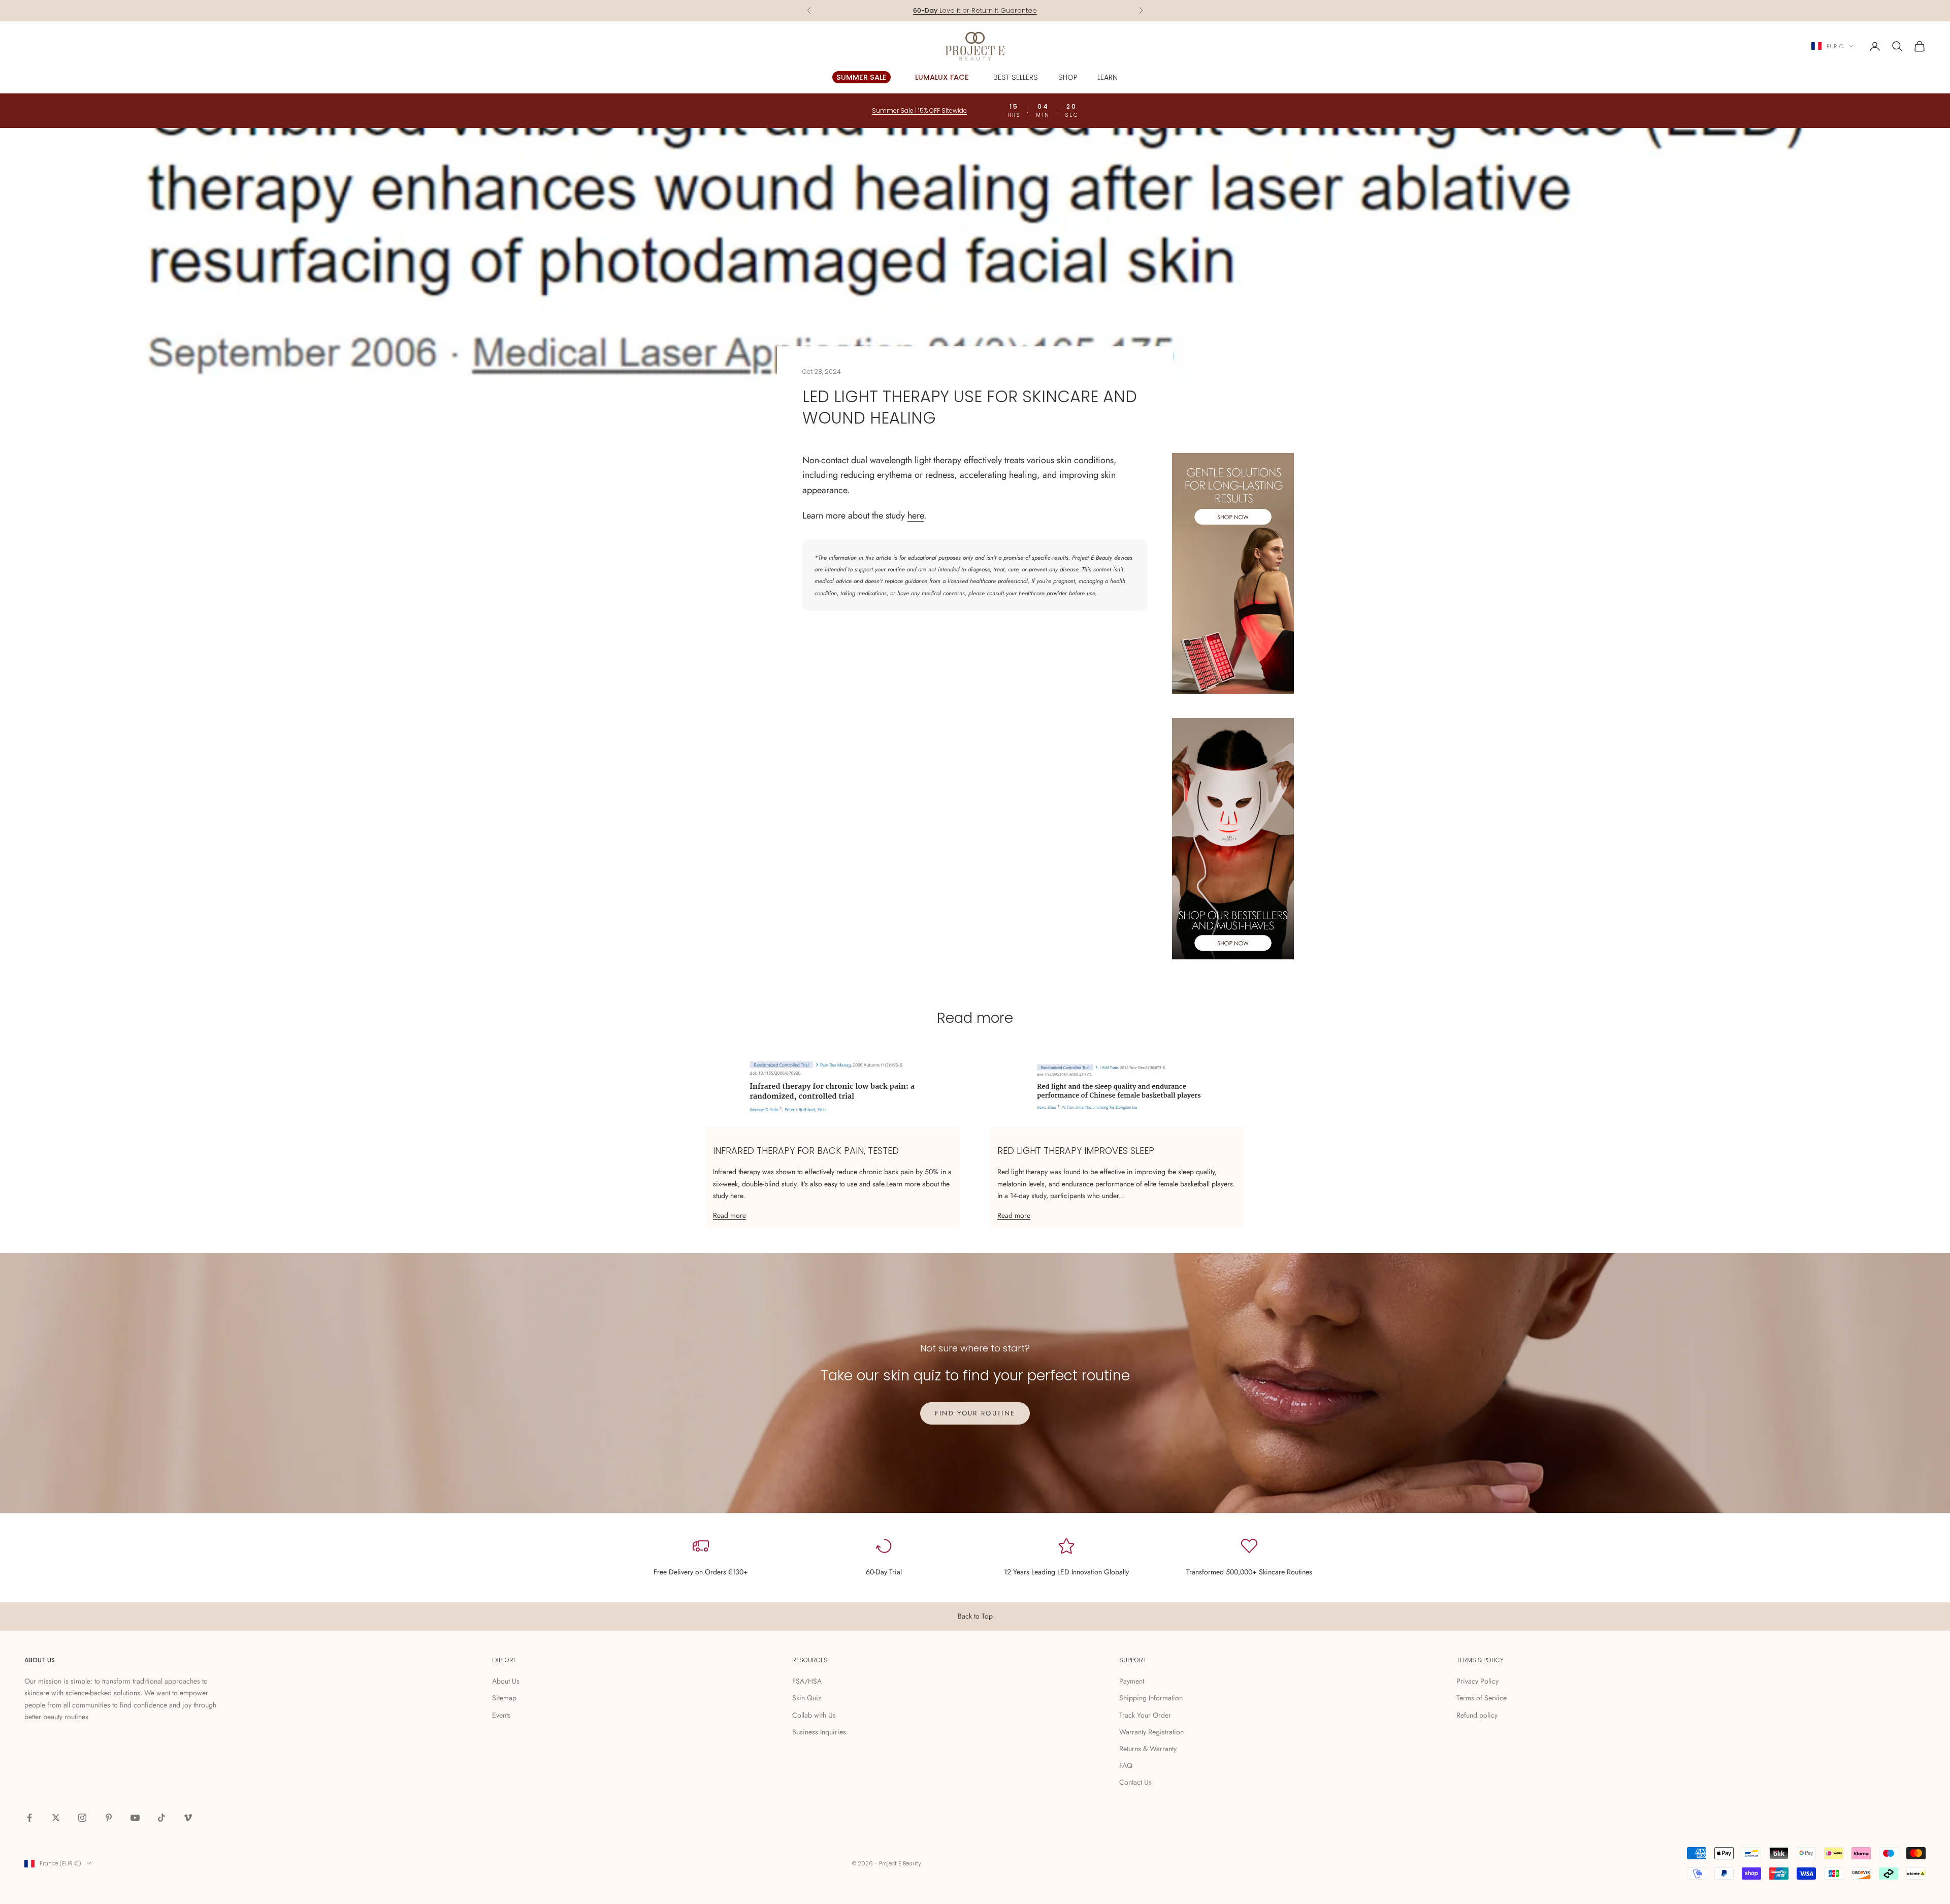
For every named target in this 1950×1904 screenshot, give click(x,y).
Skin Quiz (807, 1698)
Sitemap (504, 1698)
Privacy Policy (1477, 1681)
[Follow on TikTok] (161, 1818)
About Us (506, 1681)
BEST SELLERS (1016, 77)
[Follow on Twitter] (56, 1818)
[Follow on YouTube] (135, 1818)
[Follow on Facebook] (29, 1818)
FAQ (1126, 1765)
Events (501, 1715)
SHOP (1068, 77)
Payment (1132, 1681)
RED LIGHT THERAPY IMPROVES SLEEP (1076, 1151)
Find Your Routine (975, 1413)
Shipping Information (1151, 1698)
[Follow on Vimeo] (188, 1818)
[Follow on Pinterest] (109, 1818)
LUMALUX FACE (942, 77)
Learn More (1015, 10)
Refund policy (1477, 1715)
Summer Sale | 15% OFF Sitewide (919, 110)
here (916, 515)
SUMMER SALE (862, 77)
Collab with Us (814, 1715)
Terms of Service (1482, 1698)
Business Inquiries (819, 1732)
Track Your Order (1145, 1715)
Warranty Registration (1151, 1732)
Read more (729, 1215)
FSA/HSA (807, 1681)
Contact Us (1135, 1782)
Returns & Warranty (1148, 1749)
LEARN (1108, 77)
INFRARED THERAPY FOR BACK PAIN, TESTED (806, 1151)
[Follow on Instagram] (82, 1818)
